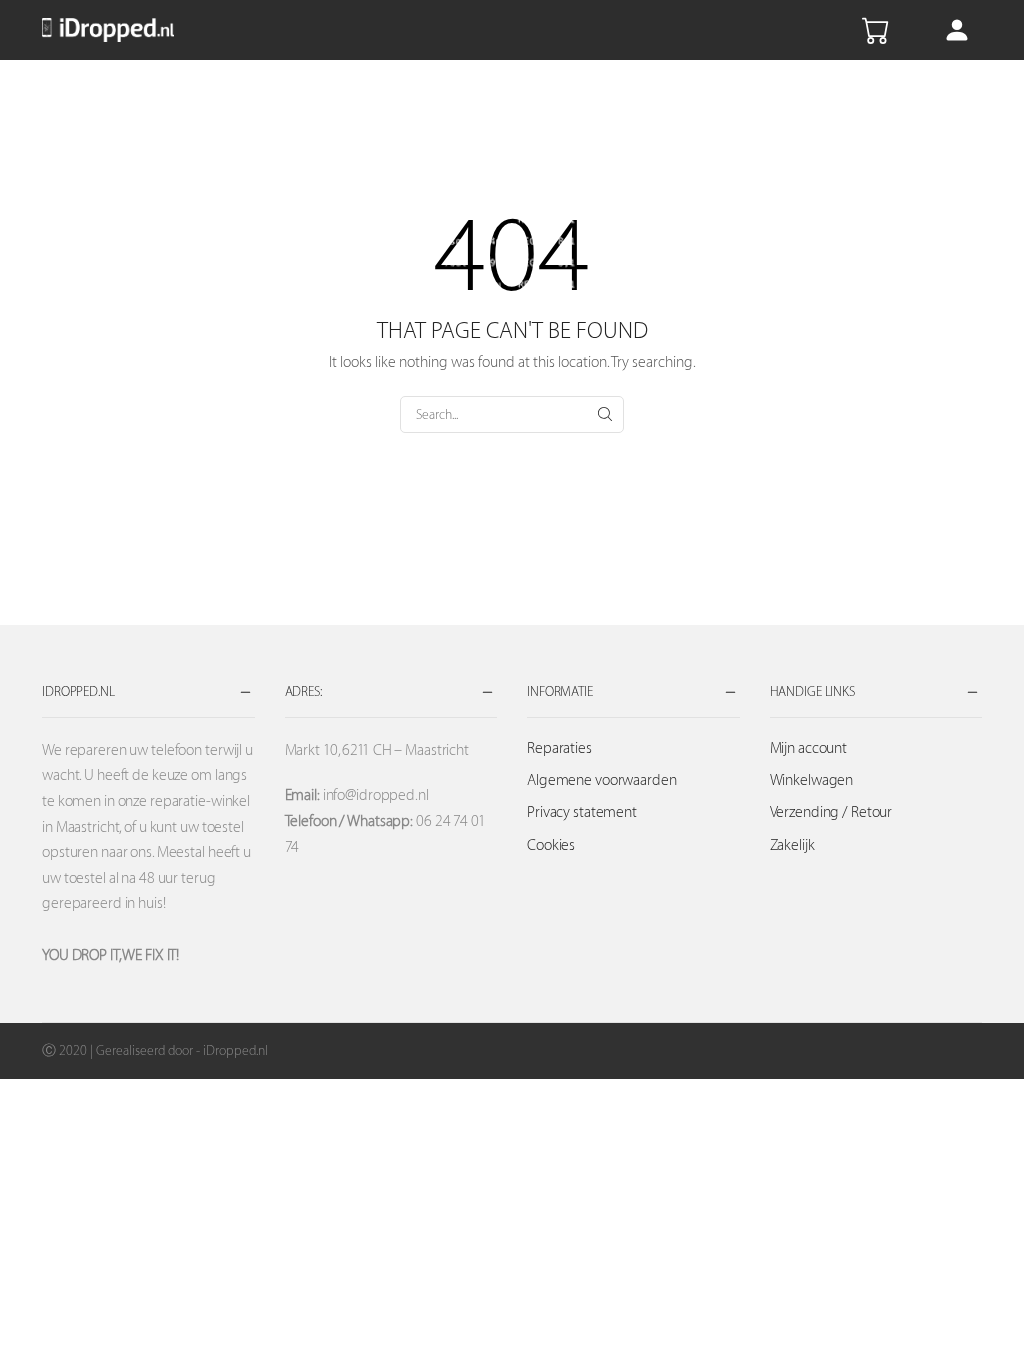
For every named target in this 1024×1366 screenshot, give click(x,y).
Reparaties (559, 748)
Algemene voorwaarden (602, 780)
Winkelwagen (812, 780)
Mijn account (809, 748)
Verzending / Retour (831, 812)
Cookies (551, 845)
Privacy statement (582, 812)
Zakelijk (792, 845)
